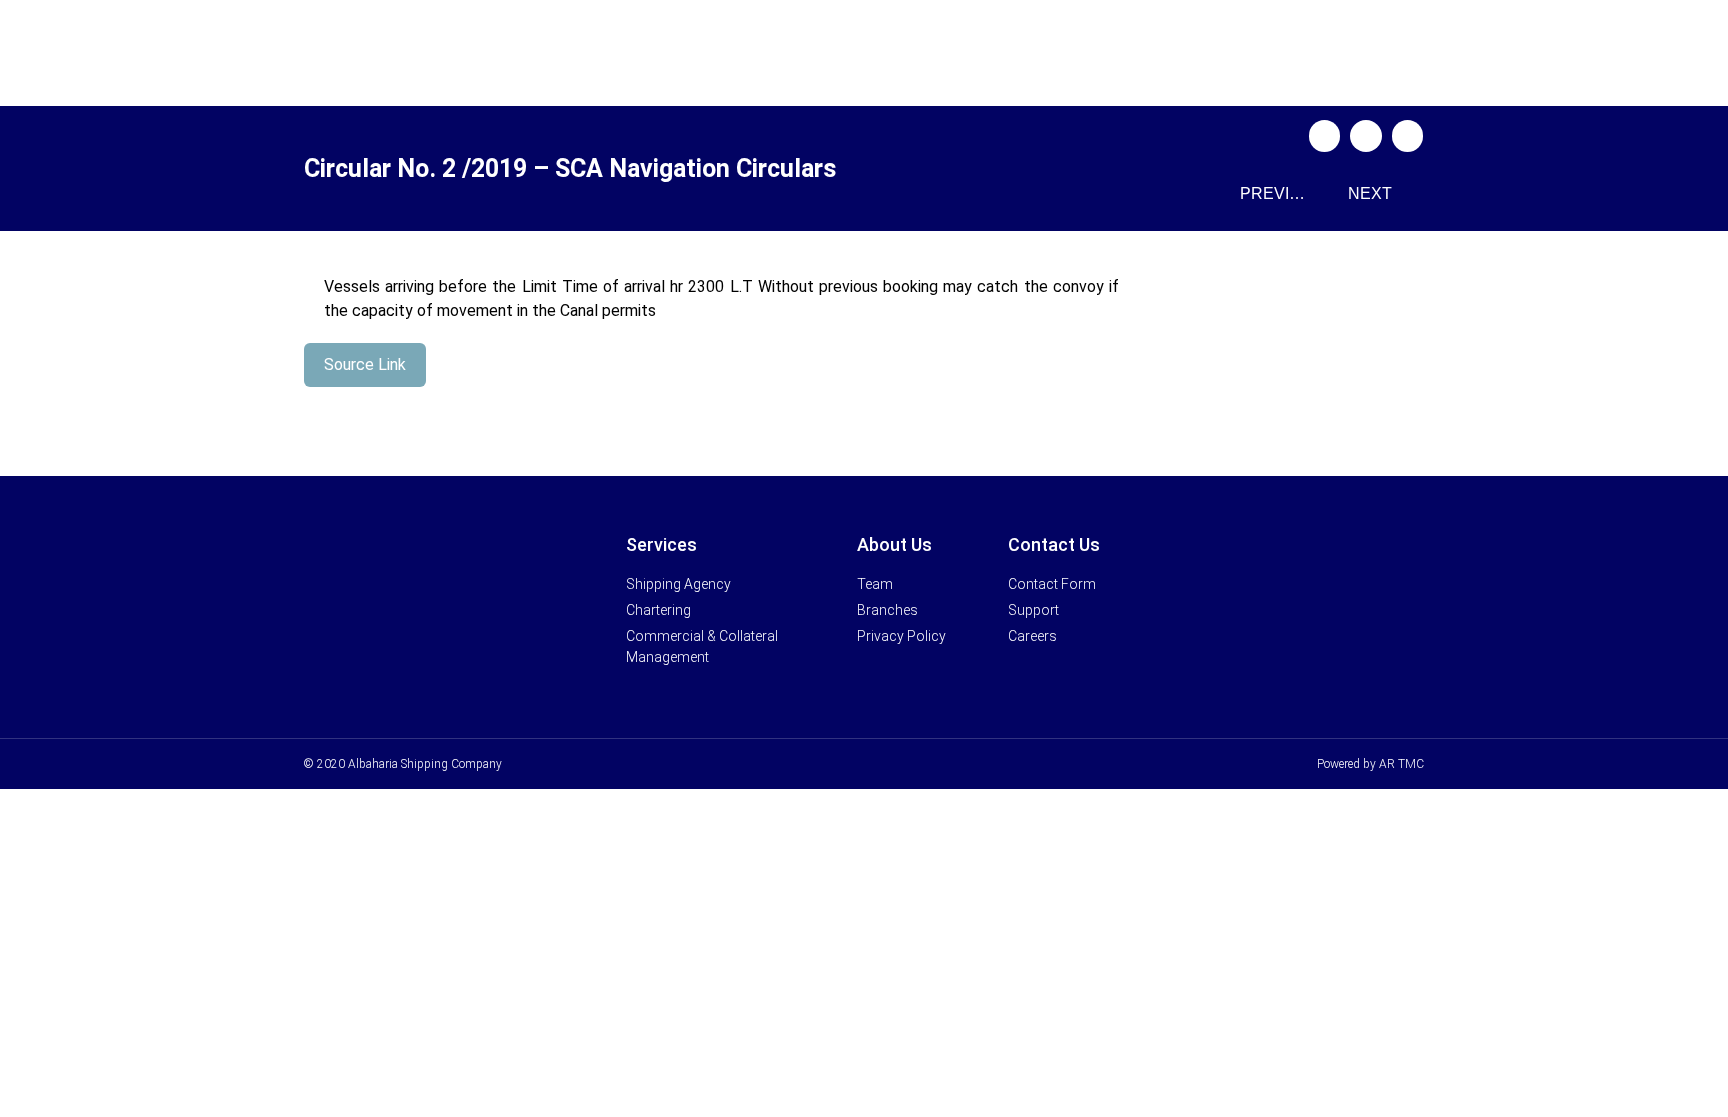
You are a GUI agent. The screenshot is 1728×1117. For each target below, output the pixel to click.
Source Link (365, 364)
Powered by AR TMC (1370, 764)
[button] (1325, 136)
